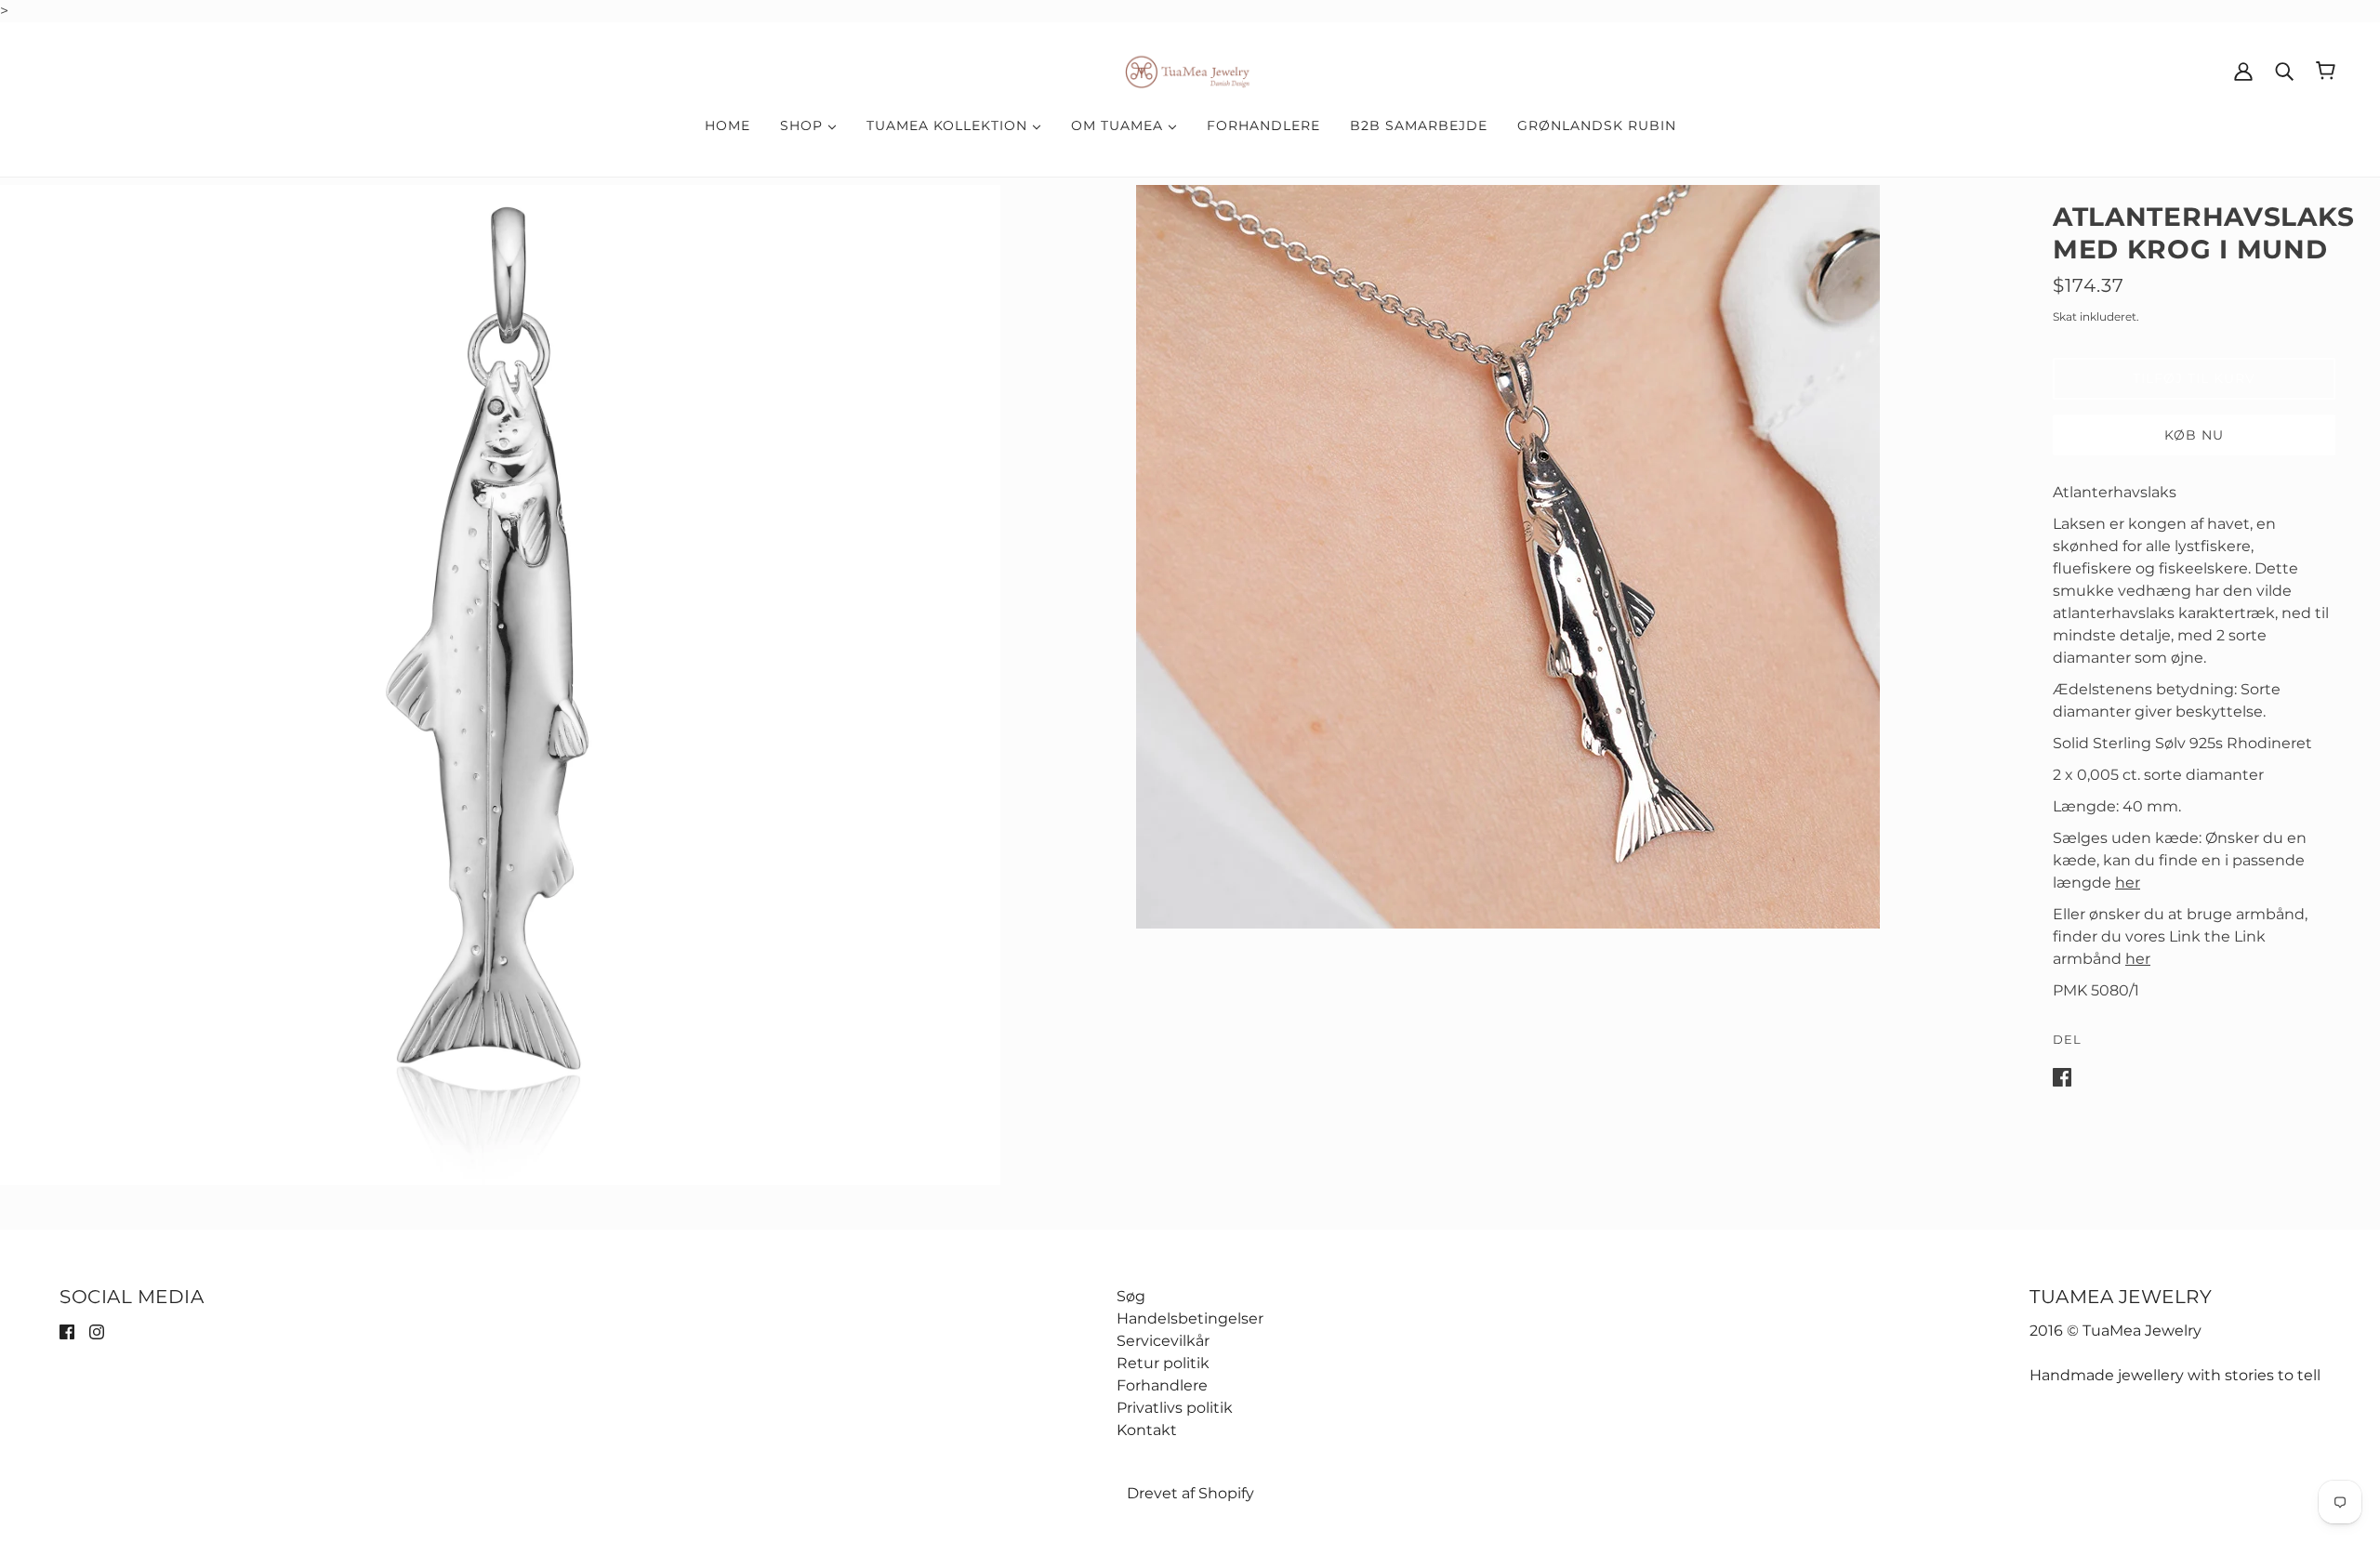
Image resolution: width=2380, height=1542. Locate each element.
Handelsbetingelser (1190, 1318)
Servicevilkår (1163, 1341)
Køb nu (2194, 435)
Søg (1131, 1296)
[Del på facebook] (2062, 1076)
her (2128, 883)
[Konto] (2243, 71)
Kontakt (1147, 1430)
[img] (67, 1331)
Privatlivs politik (1175, 1408)
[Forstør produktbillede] (500, 685)
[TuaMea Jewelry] (1190, 69)
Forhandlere (1162, 1385)
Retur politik (1163, 1363)
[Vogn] (2326, 71)
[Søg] (2284, 71)
